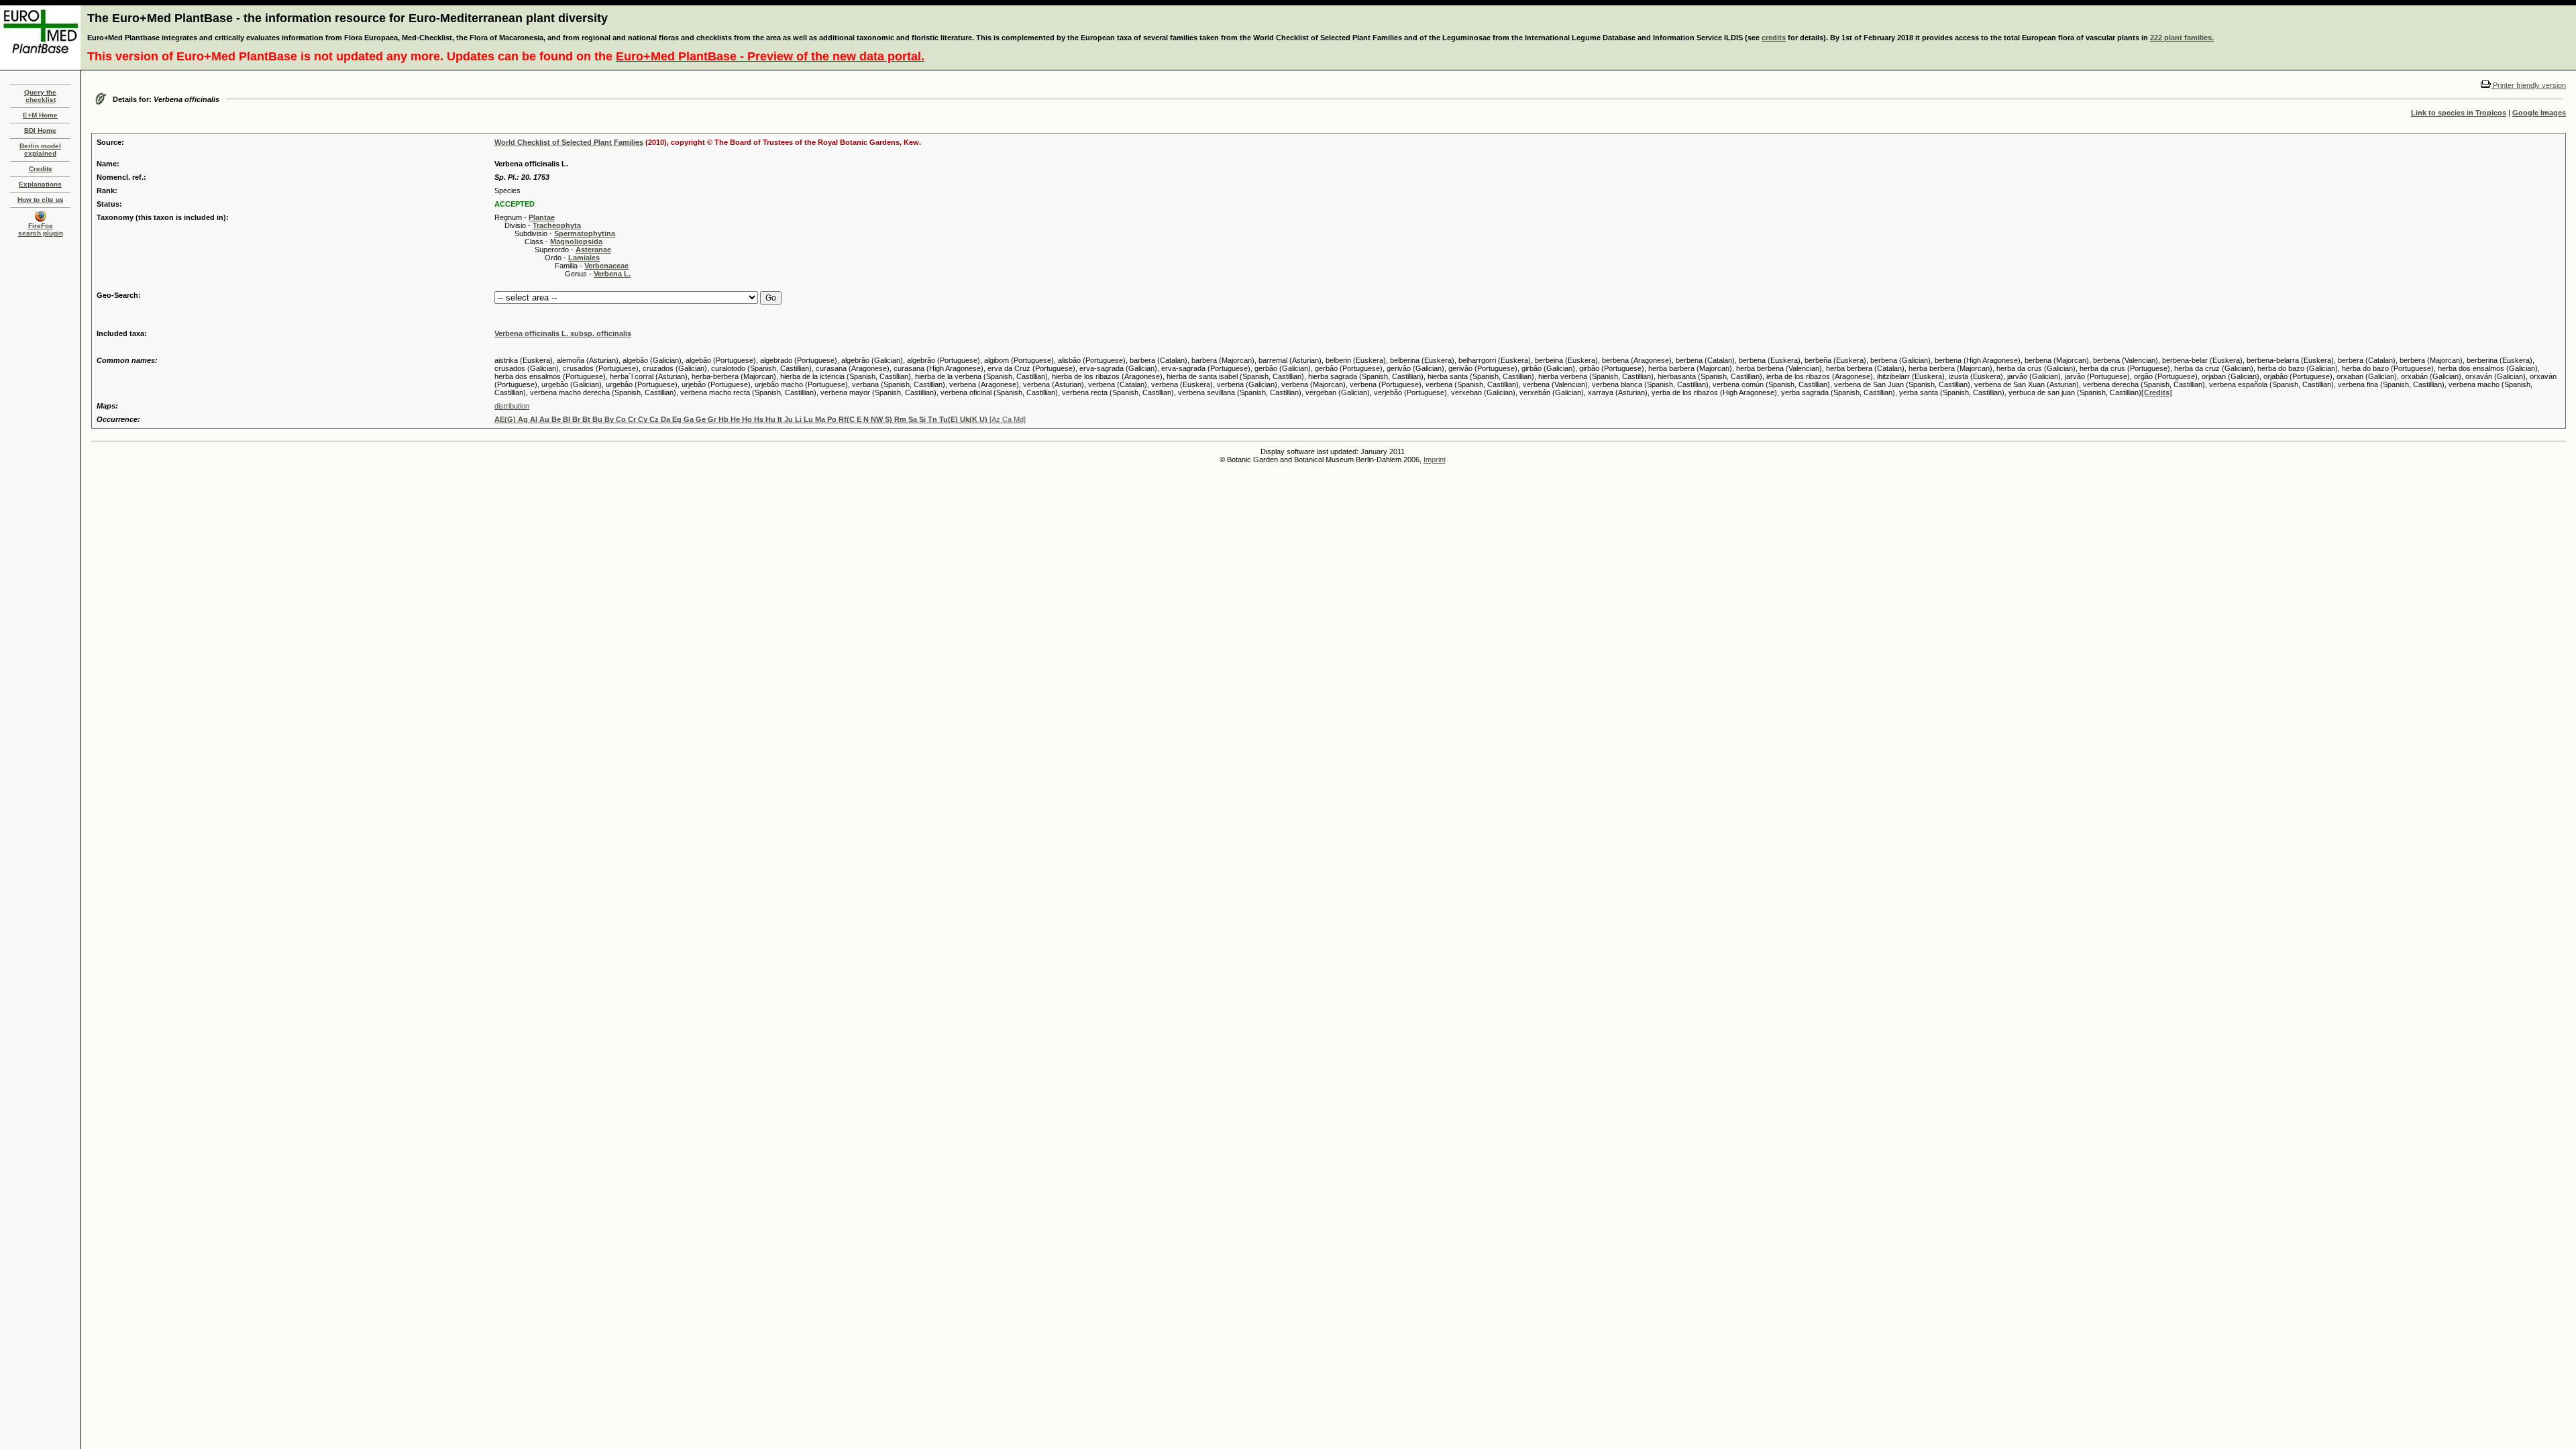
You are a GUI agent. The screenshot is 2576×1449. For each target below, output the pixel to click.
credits (1774, 38)
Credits (41, 169)
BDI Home (40, 130)
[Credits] (2157, 392)
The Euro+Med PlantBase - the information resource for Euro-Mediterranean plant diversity (347, 18)
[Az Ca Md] (760, 419)
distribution (512, 406)
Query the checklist (40, 96)
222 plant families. (2182, 38)
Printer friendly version (2528, 85)
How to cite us (41, 200)
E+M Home (40, 115)
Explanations (40, 184)
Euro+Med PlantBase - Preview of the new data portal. (770, 56)
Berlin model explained (40, 150)
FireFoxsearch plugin (41, 229)
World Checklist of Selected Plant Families (569, 142)
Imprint (1435, 460)
